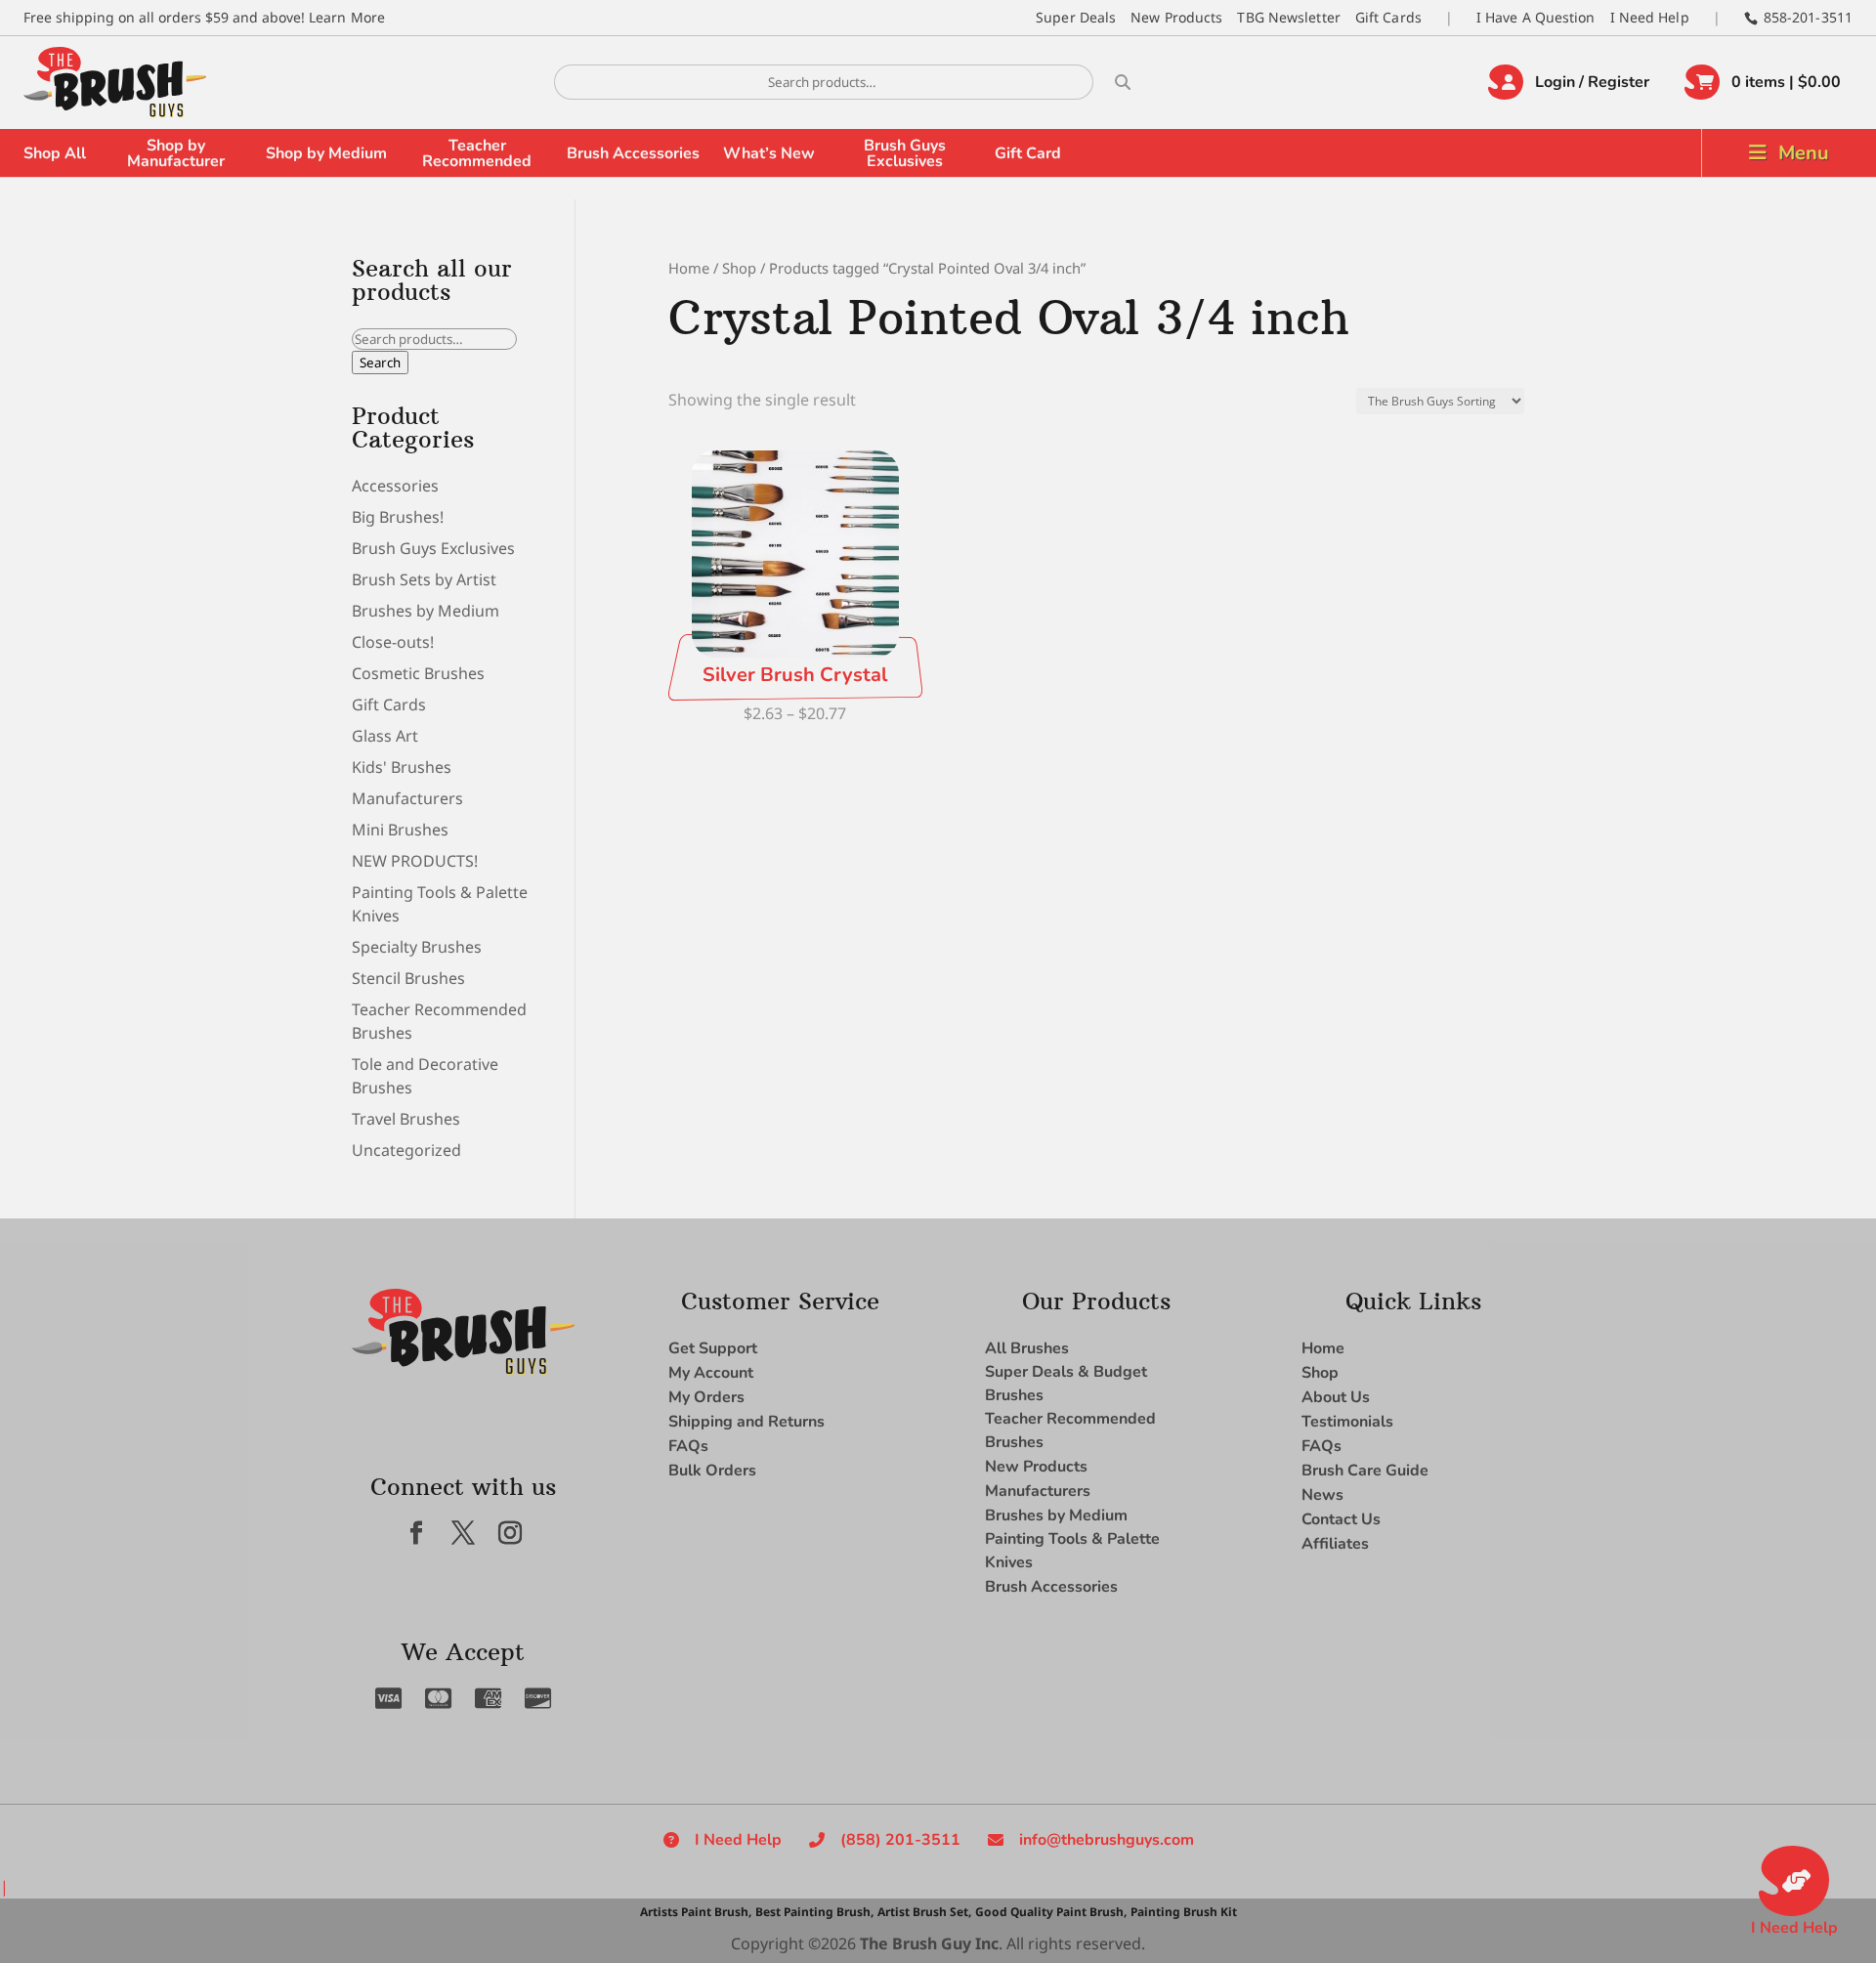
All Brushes (1027, 1348)
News (1322, 1495)
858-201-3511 (1808, 17)
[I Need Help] (1794, 1881)
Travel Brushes (406, 1119)
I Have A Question (1536, 17)
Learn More (347, 17)
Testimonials (1347, 1422)
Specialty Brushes (417, 947)
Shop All (55, 153)
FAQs (688, 1446)
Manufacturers (407, 798)
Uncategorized (406, 1150)
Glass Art (385, 736)
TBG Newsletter (1288, 17)
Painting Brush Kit (1184, 1912)
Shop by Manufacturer (176, 153)
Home (689, 268)
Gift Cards (1388, 17)
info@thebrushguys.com (1107, 1840)
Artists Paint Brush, (696, 1912)
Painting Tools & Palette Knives (1072, 1551)
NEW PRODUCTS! (415, 861)
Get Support (713, 1348)
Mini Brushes (400, 830)
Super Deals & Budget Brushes (1066, 1384)
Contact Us (1341, 1519)
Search (380, 363)
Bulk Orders (712, 1471)
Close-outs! (393, 642)
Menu (1804, 153)
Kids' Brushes (402, 767)
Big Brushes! (398, 517)
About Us (1336, 1397)
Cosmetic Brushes (418, 673)
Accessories (395, 486)
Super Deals (1076, 17)
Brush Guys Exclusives (905, 153)
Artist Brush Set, (924, 1912)
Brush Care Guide (1365, 1471)
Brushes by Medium (426, 611)
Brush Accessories (633, 153)
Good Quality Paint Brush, (1051, 1912)
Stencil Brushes (408, 978)
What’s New (769, 153)
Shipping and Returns (746, 1422)
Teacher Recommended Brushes (1070, 1430)
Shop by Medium (326, 153)
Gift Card (1028, 153)
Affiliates (1335, 1544)
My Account (711, 1373)
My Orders (706, 1397)
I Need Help (1650, 17)
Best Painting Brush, (814, 1912)
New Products (1176, 17)
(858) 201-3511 (900, 1840)
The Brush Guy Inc (929, 1943)
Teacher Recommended (477, 153)
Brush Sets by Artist (424, 579)
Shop (739, 268)
